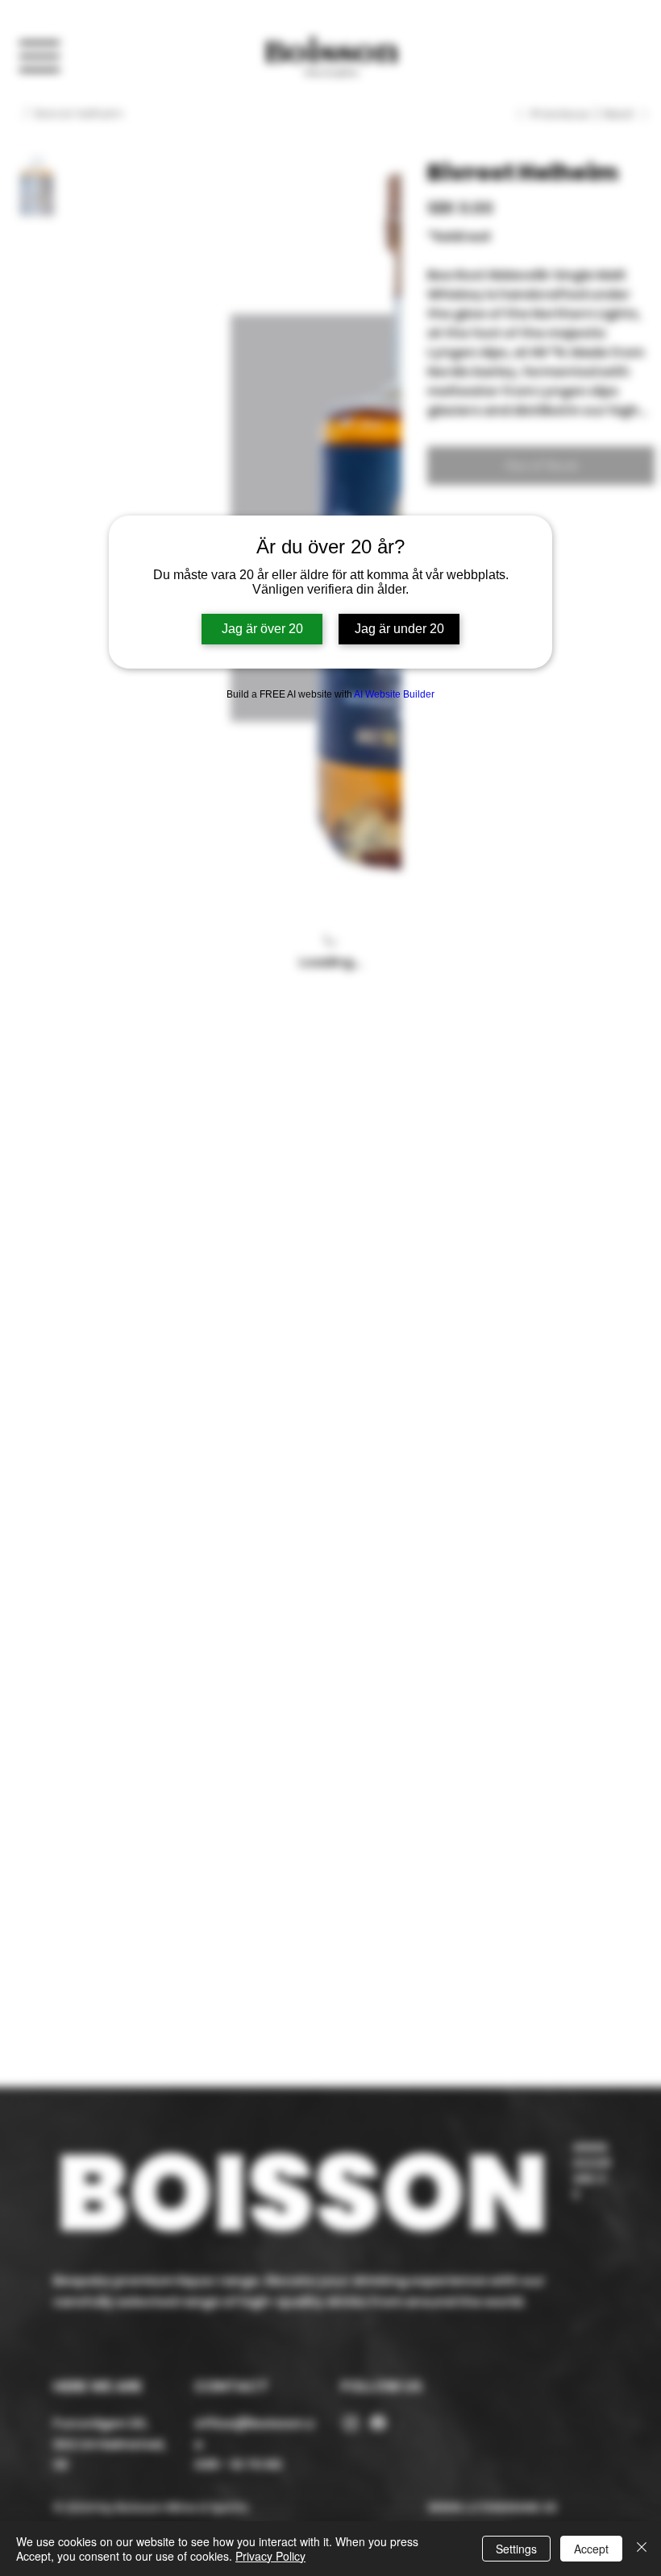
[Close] (642, 2549)
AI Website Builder (394, 694)
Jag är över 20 (262, 629)
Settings (516, 2549)
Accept (591, 2549)
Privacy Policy (270, 2556)
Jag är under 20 (399, 629)
